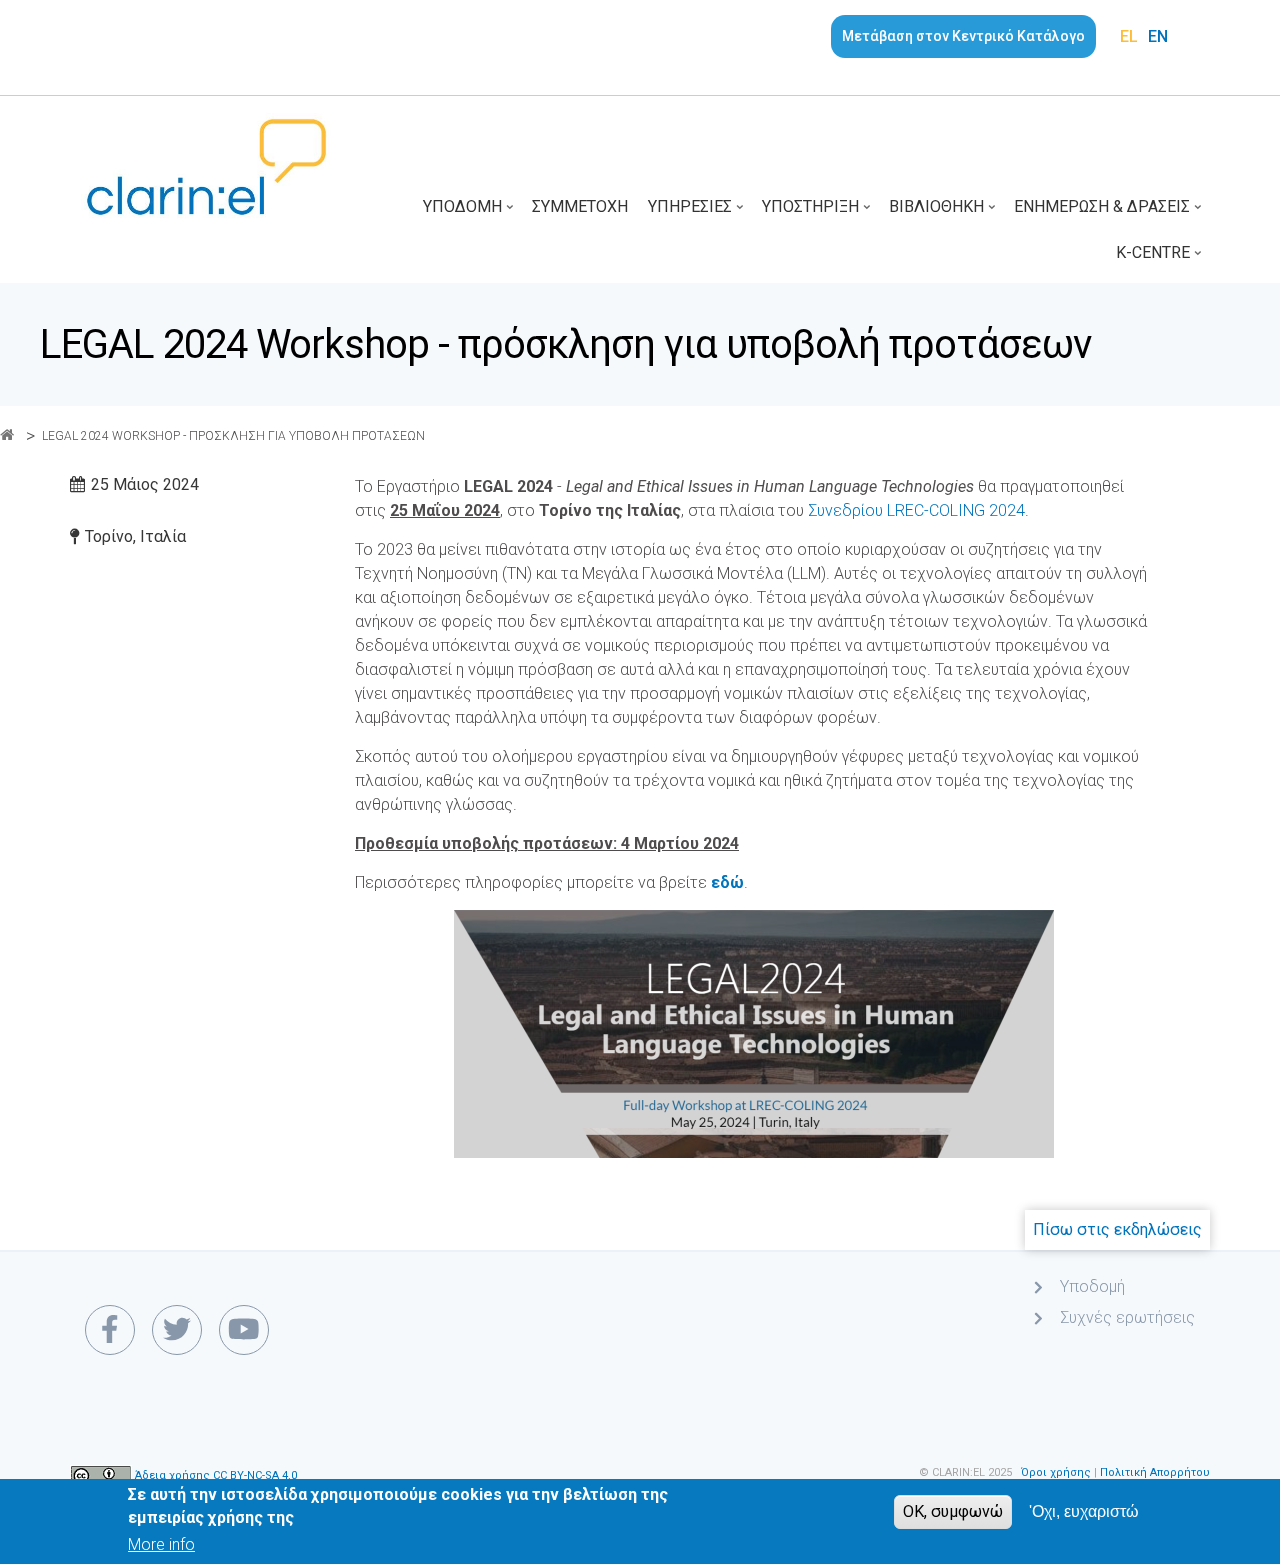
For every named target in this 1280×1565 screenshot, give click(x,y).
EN (1158, 36)
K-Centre (1160, 259)
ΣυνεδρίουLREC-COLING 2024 (916, 510)
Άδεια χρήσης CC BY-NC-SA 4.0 (216, 1476)
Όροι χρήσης (1056, 1472)
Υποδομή (470, 213)
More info (161, 1545)
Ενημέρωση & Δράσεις (1109, 213)
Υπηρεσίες (697, 213)
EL (1129, 36)
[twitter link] (177, 1330)
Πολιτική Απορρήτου (1155, 1472)
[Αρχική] (206, 165)
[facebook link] (110, 1330)
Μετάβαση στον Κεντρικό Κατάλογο (963, 36)
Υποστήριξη (818, 213)
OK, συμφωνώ (953, 1511)
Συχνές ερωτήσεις (1127, 1317)
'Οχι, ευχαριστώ (1084, 1511)
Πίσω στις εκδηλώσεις (1117, 1229)
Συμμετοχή (580, 206)
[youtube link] (244, 1330)
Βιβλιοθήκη (944, 213)
